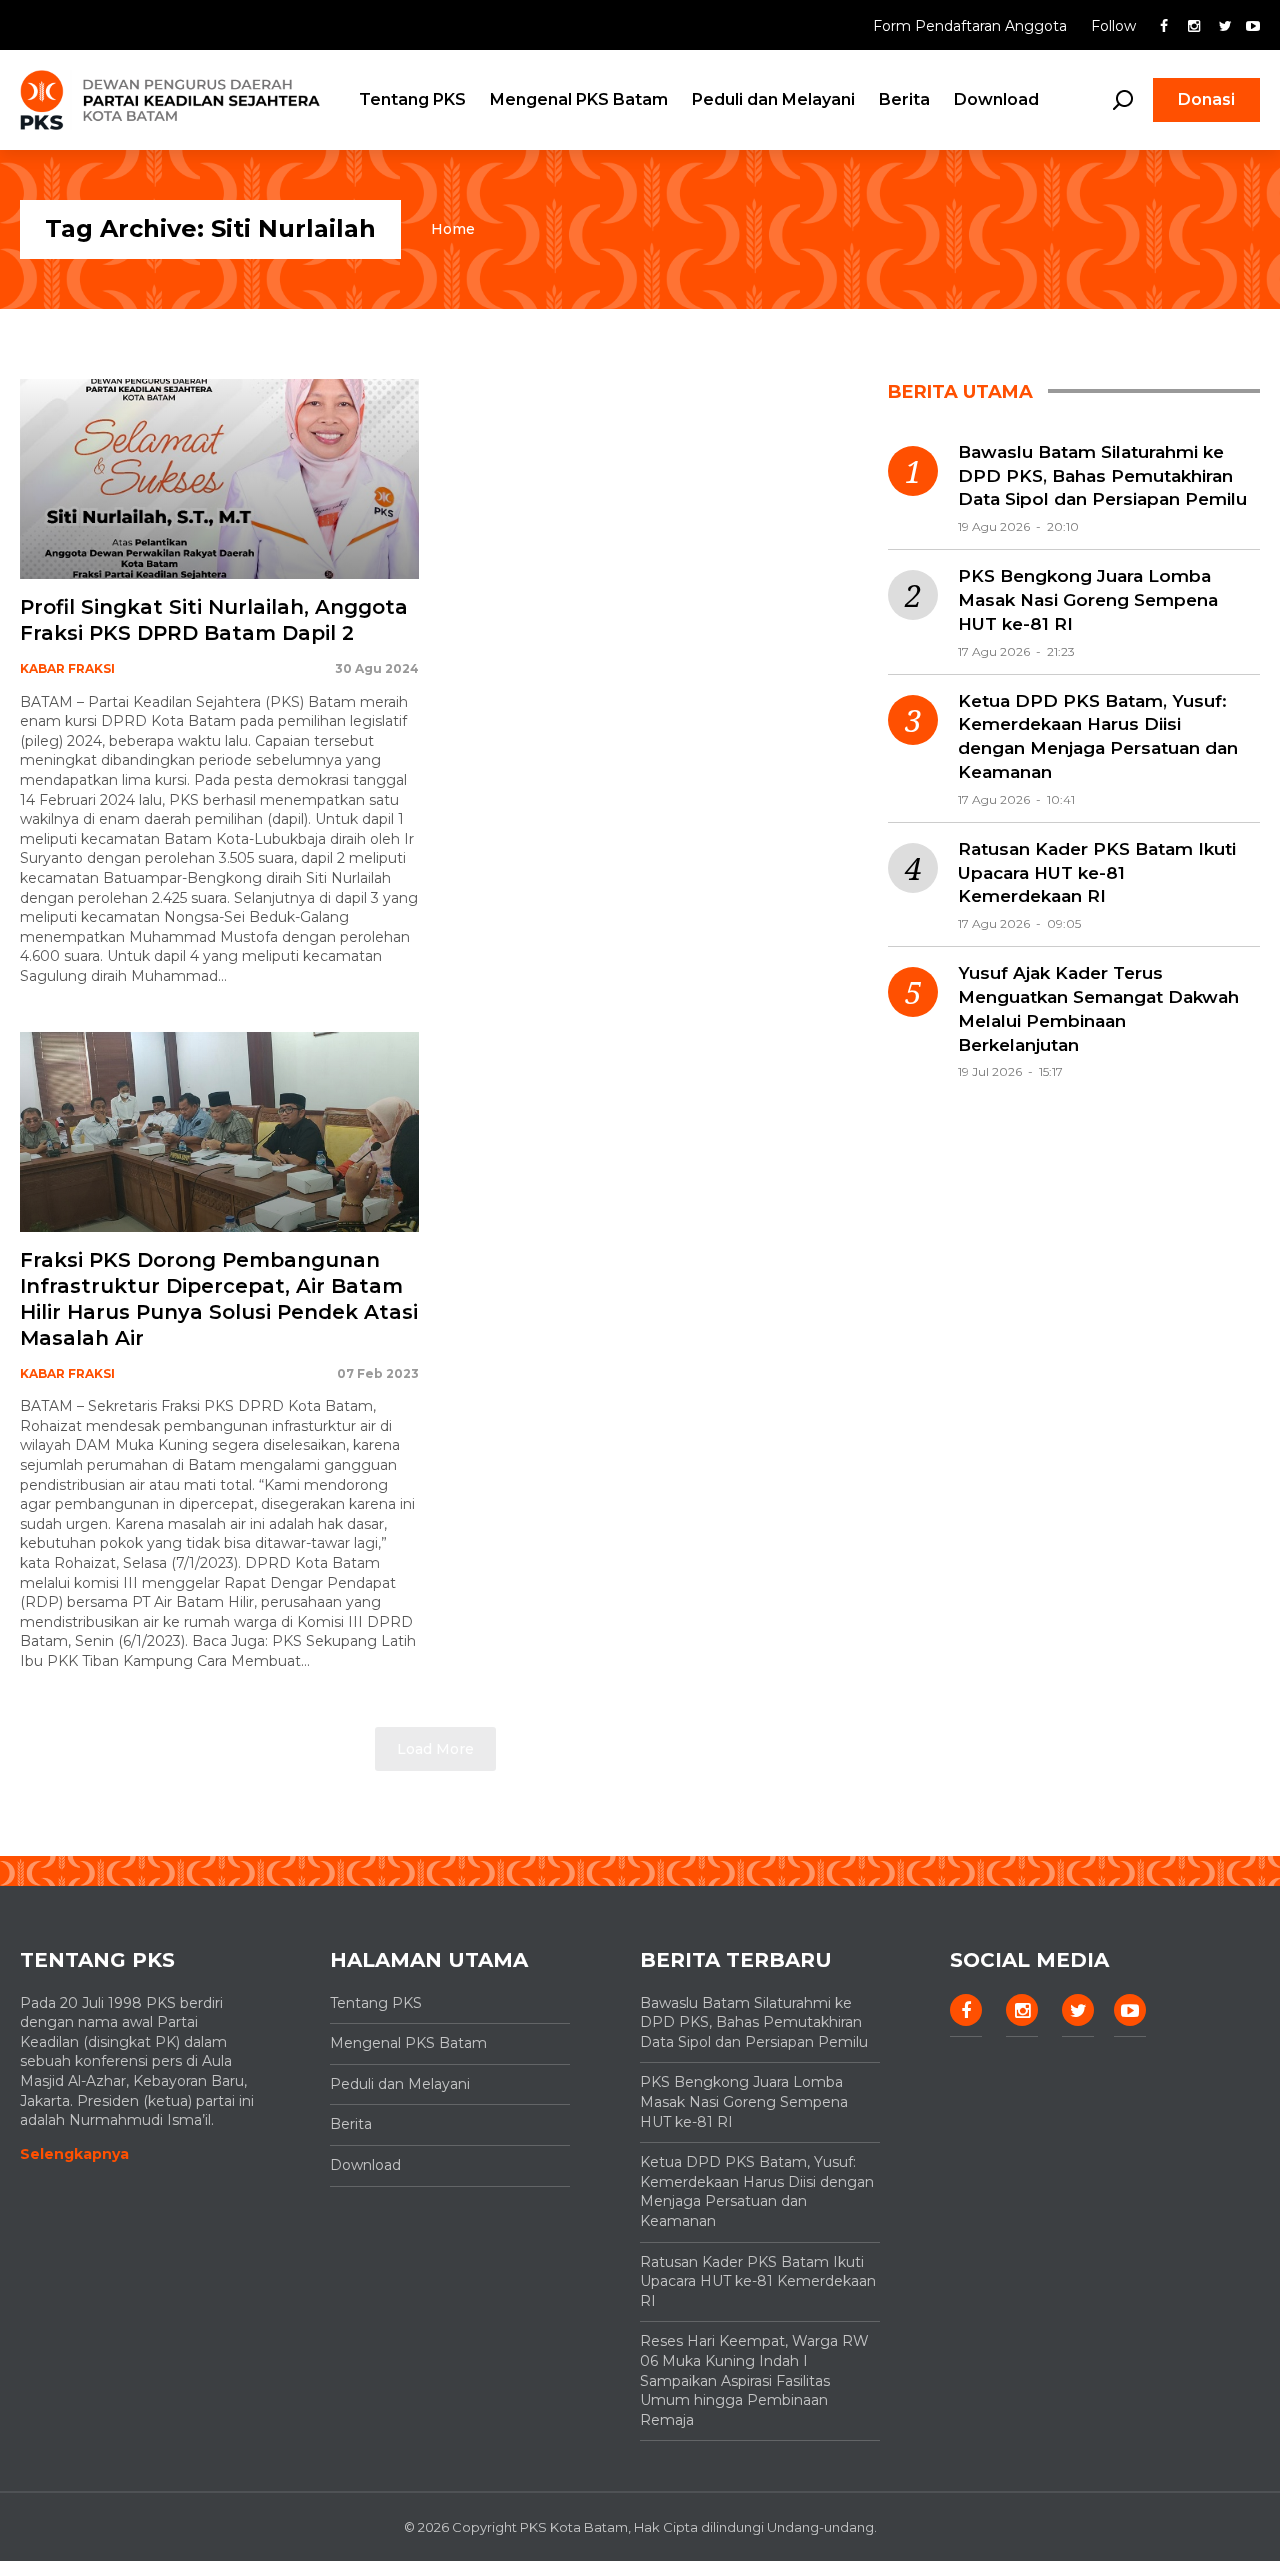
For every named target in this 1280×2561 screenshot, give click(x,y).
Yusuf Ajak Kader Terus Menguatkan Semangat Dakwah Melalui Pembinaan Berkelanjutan (1098, 1008)
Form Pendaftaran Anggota (972, 26)
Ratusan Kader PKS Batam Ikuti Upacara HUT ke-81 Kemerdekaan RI (1097, 873)
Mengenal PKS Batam (579, 99)
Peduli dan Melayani (773, 99)
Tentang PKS (412, 99)
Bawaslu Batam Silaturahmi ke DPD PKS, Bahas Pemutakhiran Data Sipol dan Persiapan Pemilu (1102, 476)
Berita (904, 99)
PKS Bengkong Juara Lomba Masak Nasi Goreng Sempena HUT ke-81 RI (1088, 600)
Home (453, 229)
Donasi (1206, 99)
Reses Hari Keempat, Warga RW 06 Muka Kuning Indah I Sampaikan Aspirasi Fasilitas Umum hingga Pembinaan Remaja (754, 2380)
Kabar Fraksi (67, 668)
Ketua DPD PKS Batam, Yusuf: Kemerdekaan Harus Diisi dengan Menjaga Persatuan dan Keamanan (1098, 736)
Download (996, 99)
